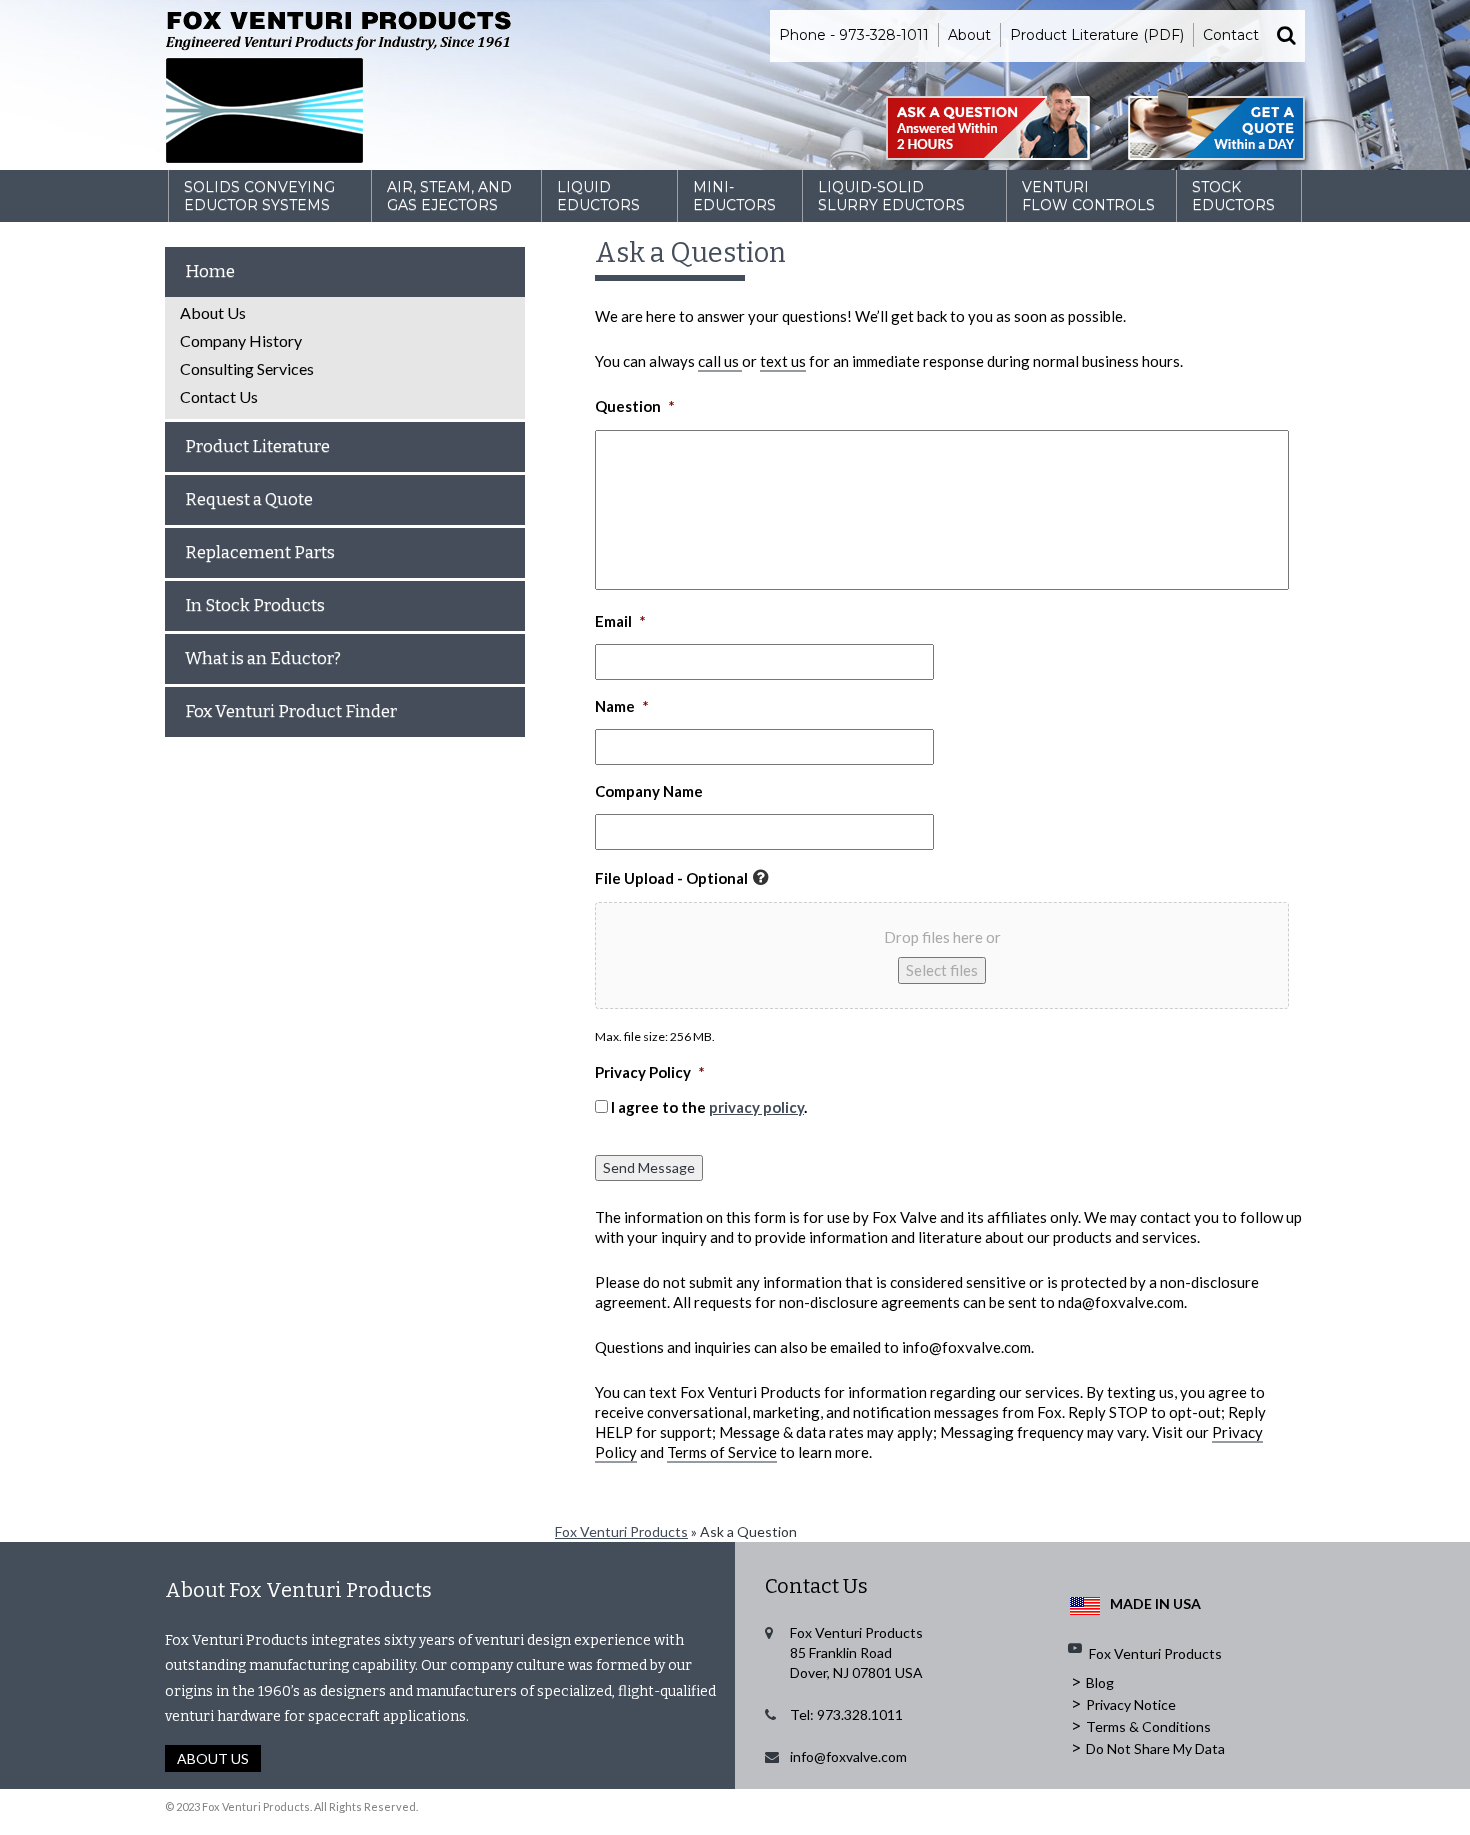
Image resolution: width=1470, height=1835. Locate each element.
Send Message (649, 1167)
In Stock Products (255, 605)
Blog (1100, 1682)
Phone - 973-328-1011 (854, 35)
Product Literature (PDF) (1097, 35)
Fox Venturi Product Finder (291, 711)
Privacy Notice (1131, 1704)
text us (783, 361)
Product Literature (257, 446)
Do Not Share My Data (1155, 1748)
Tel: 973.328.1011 (846, 1714)
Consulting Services (247, 368)
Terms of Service (722, 1452)
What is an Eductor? (263, 658)
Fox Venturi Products (621, 1531)
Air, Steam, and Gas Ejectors (449, 196)
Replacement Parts (260, 552)
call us (720, 361)
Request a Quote (249, 499)
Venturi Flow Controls (1088, 196)
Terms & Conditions (1148, 1726)
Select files (942, 970)
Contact (1231, 35)
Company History (241, 340)
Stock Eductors (1233, 196)
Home (210, 271)
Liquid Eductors (598, 196)
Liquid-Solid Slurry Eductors (891, 196)
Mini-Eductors (734, 196)
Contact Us (219, 396)
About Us (213, 312)
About (969, 35)
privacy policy (756, 1107)
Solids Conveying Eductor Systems (259, 196)
